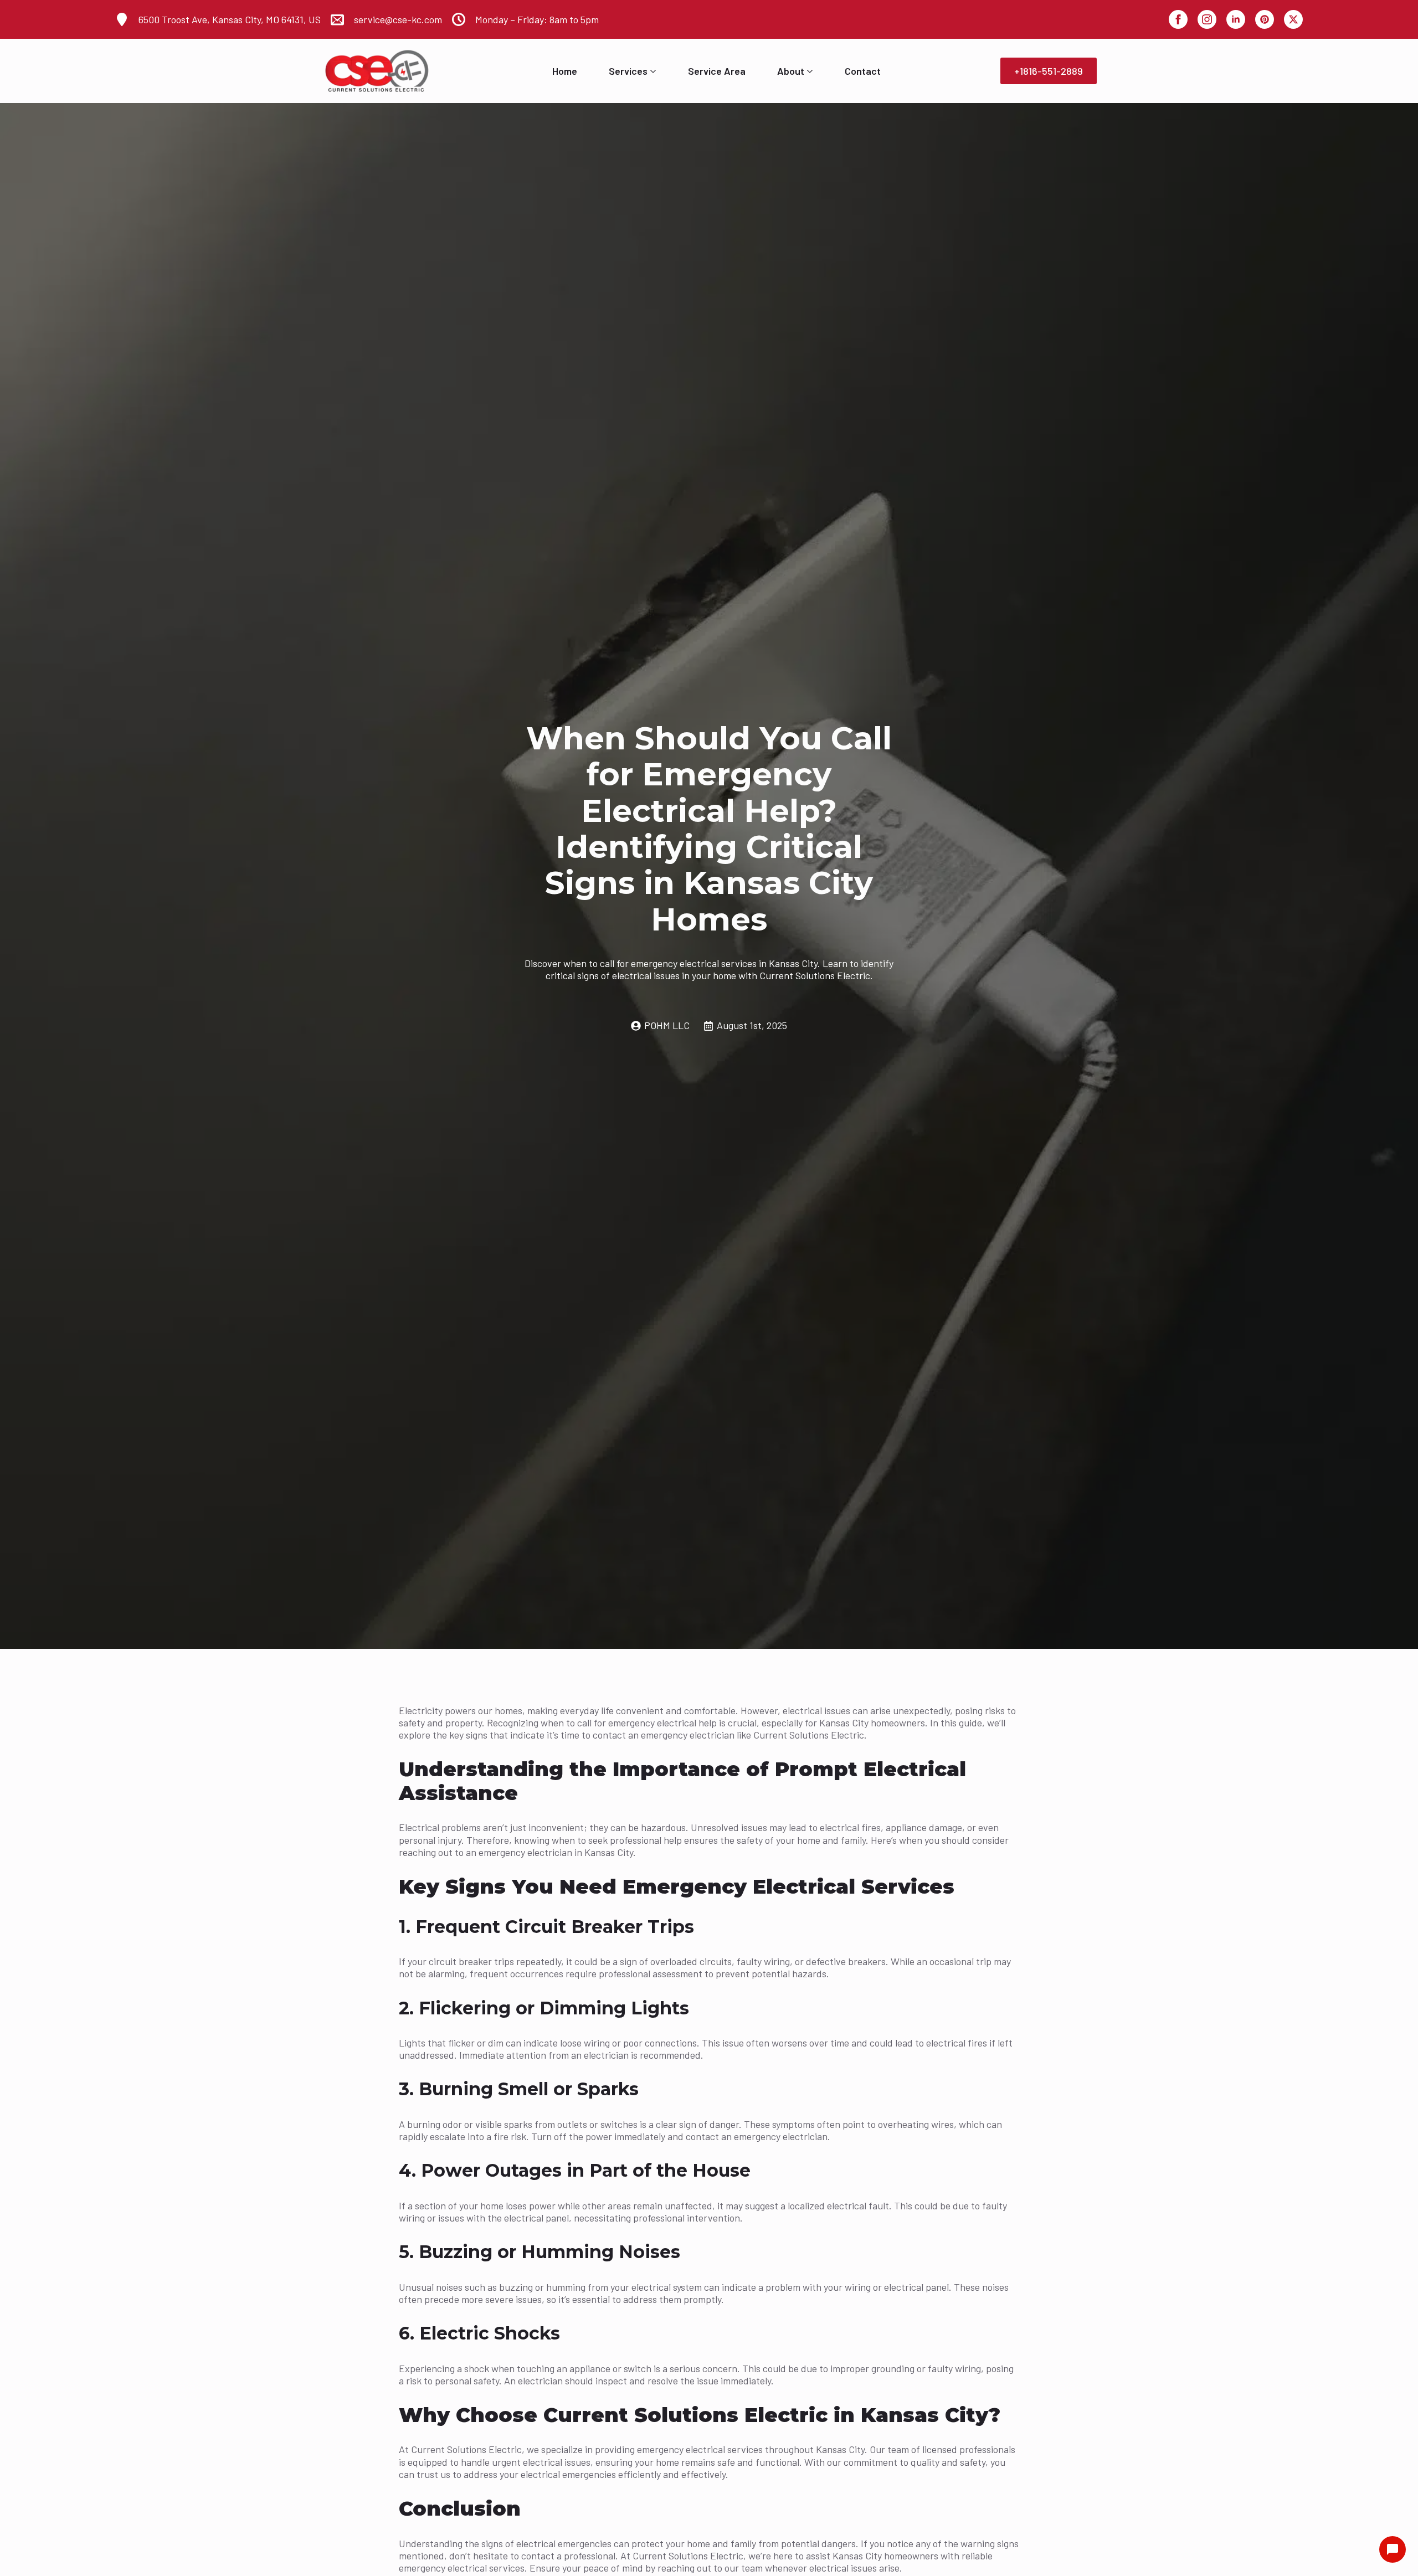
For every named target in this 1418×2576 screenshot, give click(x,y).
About (791, 71)
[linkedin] (1236, 19)
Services (628, 71)
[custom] (1265, 19)
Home (565, 71)
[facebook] (1178, 19)
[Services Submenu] (652, 71)
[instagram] (1207, 19)
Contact (863, 71)
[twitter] (1293, 19)
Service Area (717, 71)
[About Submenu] (809, 71)
